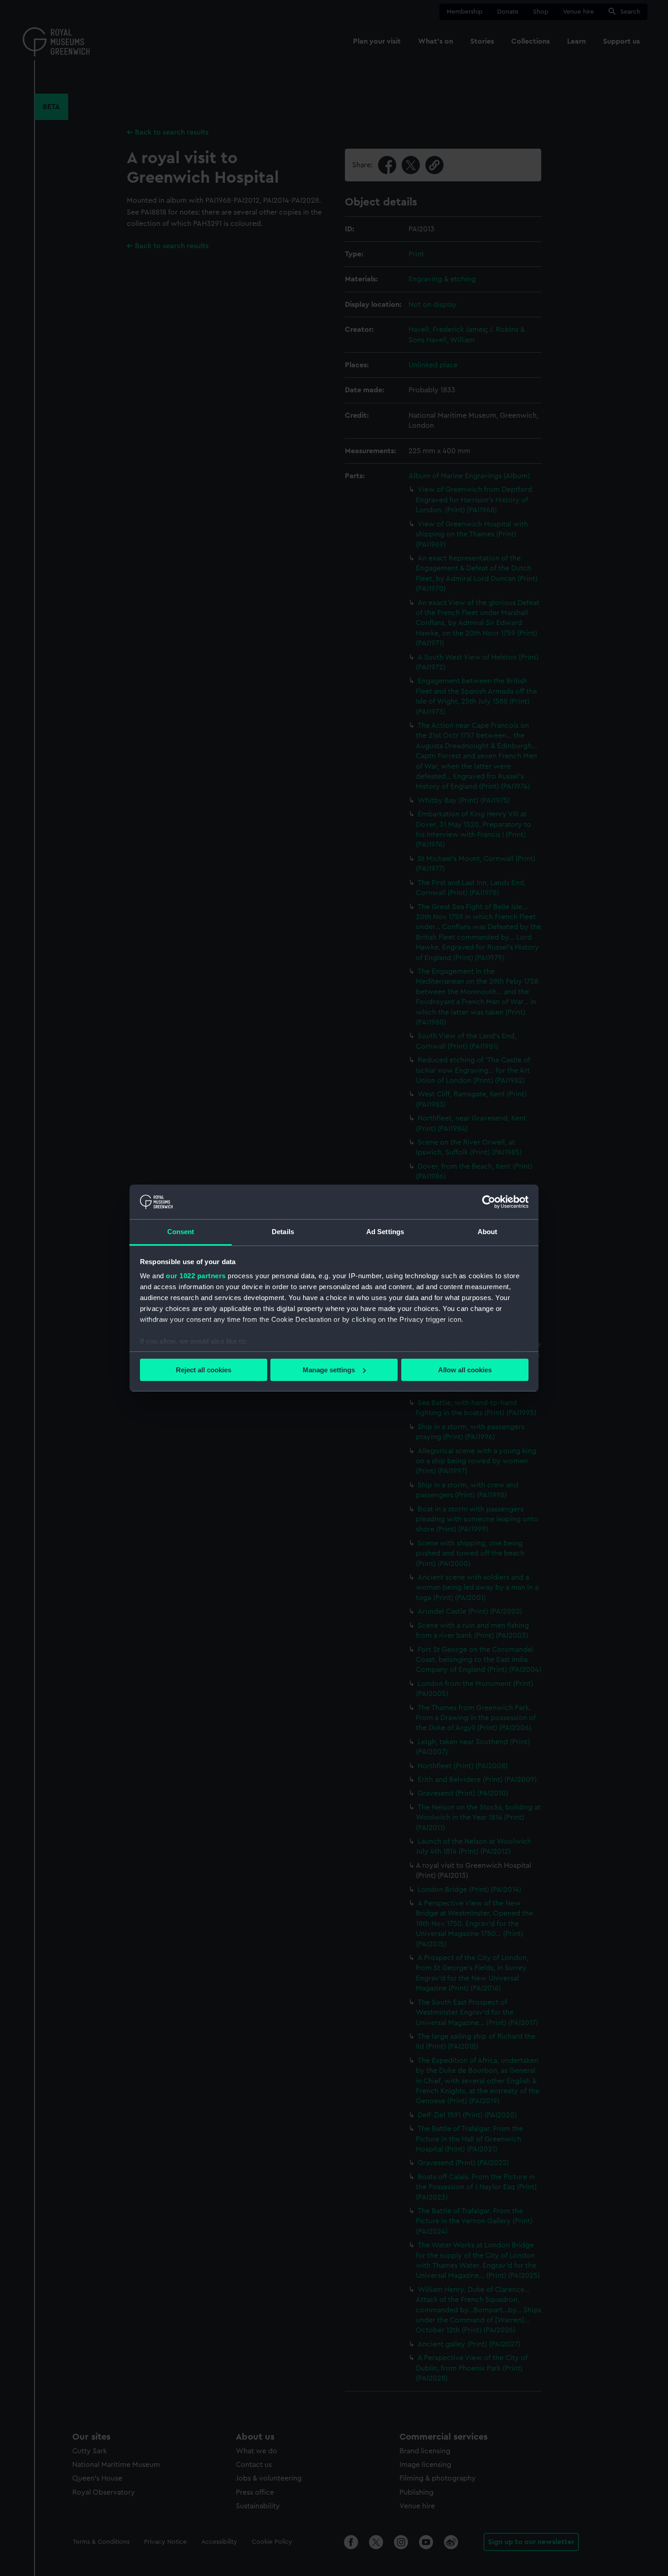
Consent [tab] (181, 1232)
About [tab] (488, 1232)
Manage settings (329, 1370)
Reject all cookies (204, 1370)
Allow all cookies (465, 1370)
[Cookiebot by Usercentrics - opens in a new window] (489, 1202)
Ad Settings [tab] (385, 1232)
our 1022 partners (196, 1276)
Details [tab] (283, 1232)
